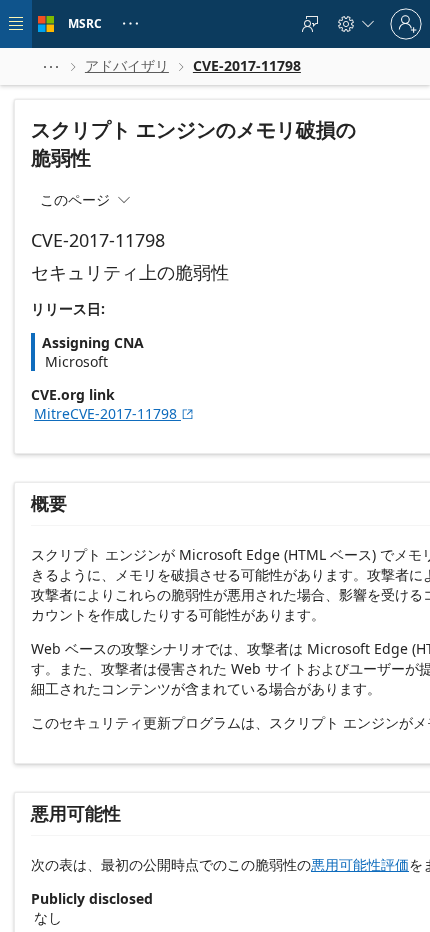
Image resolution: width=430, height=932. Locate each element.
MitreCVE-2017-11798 (114, 413)
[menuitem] (310, 24)
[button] (51, 66)
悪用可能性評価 (360, 864)
